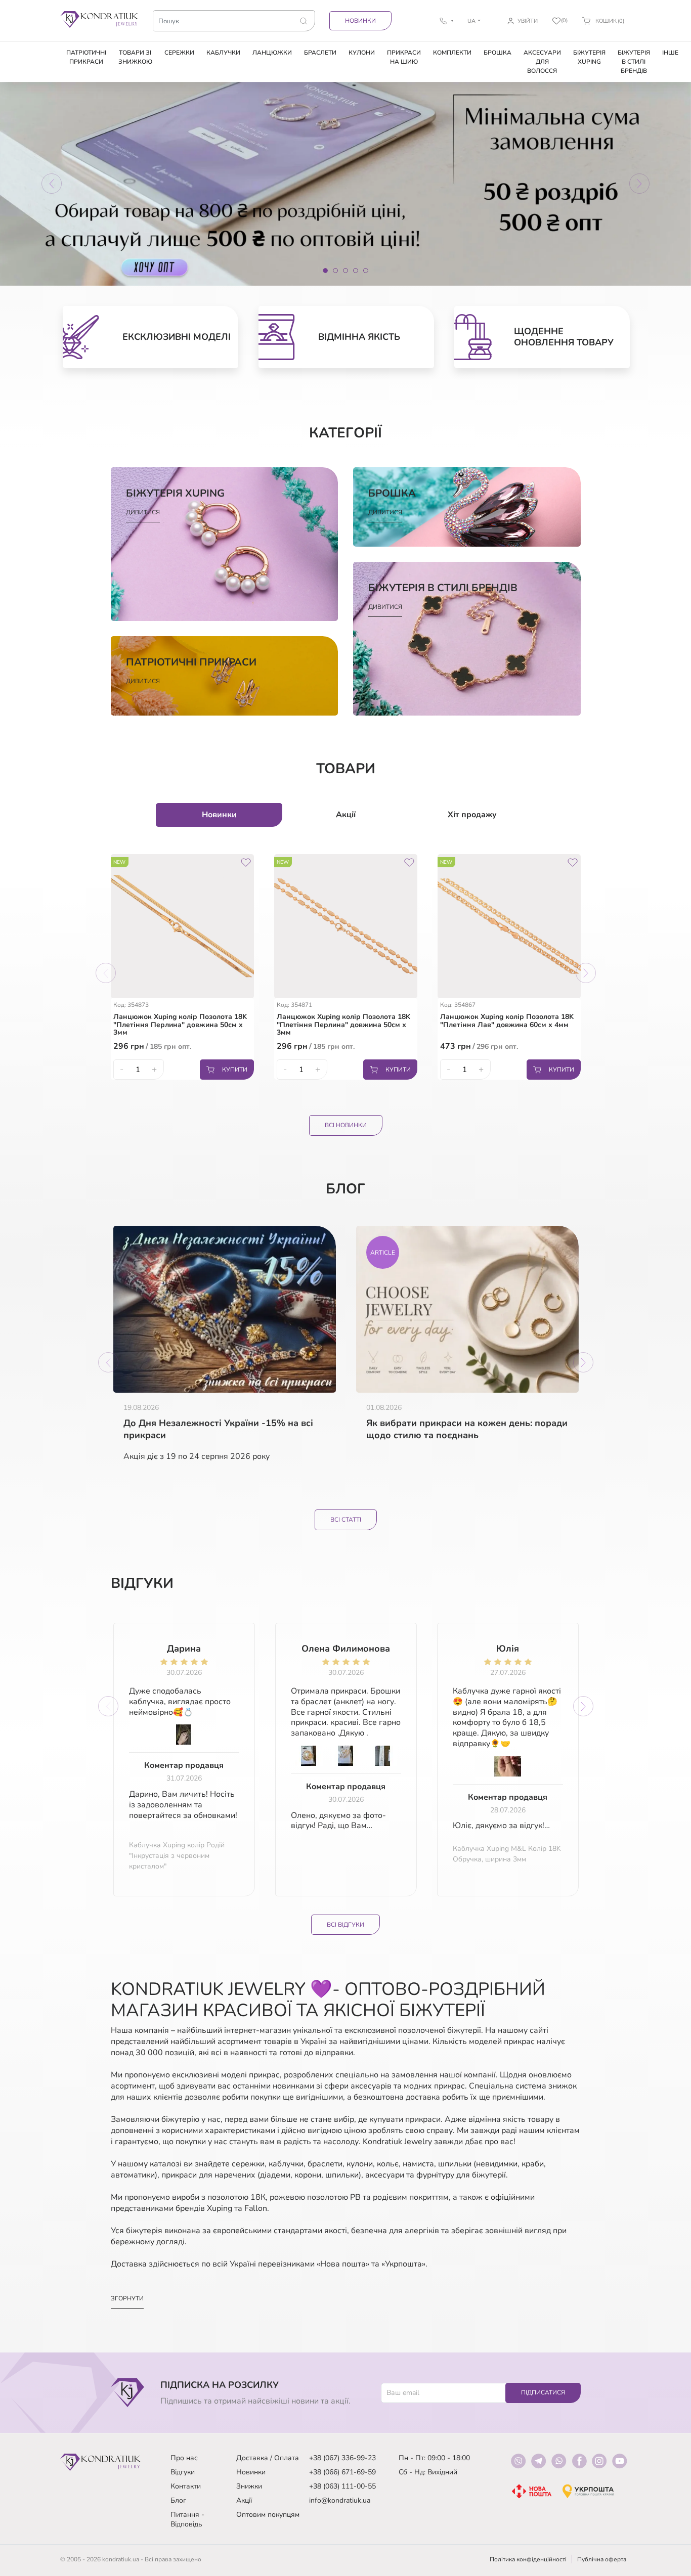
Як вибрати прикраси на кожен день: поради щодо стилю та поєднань (467, 1429)
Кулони (362, 53)
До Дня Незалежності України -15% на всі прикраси (218, 1429)
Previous (106, 973)
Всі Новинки (346, 1125)
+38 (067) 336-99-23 (342, 2458)
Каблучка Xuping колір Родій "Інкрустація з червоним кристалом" (177, 1856)
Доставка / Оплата (268, 2458)
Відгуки (183, 2472)
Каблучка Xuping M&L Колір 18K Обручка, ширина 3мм (507, 1854)
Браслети (320, 53)
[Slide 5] (366, 271)
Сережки (179, 53)
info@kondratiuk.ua (340, 2500)
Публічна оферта (602, 2559)
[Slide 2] (335, 271)
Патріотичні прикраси (86, 57)
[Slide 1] (325, 271)
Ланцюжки (272, 53)
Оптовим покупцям (268, 2515)
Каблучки (223, 53)
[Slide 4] (356, 271)
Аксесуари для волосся (542, 62)
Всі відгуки (345, 1925)
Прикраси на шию (404, 57)
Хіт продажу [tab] (472, 815)
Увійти (528, 21)
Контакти (186, 2486)
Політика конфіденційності (528, 2559)
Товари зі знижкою (135, 57)
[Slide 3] (345, 271)
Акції (244, 2500)
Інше (670, 53)
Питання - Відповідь (187, 2519)
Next (586, 973)
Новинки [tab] (219, 815)
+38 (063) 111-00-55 (342, 2486)
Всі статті (346, 1520)
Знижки (249, 2486)
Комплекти (452, 53)
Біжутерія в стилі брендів (634, 62)
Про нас (184, 2458)
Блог (178, 2500)
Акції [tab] (346, 815)
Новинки (360, 21)
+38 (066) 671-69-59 (342, 2472)
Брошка (498, 53)
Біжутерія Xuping (589, 57)
